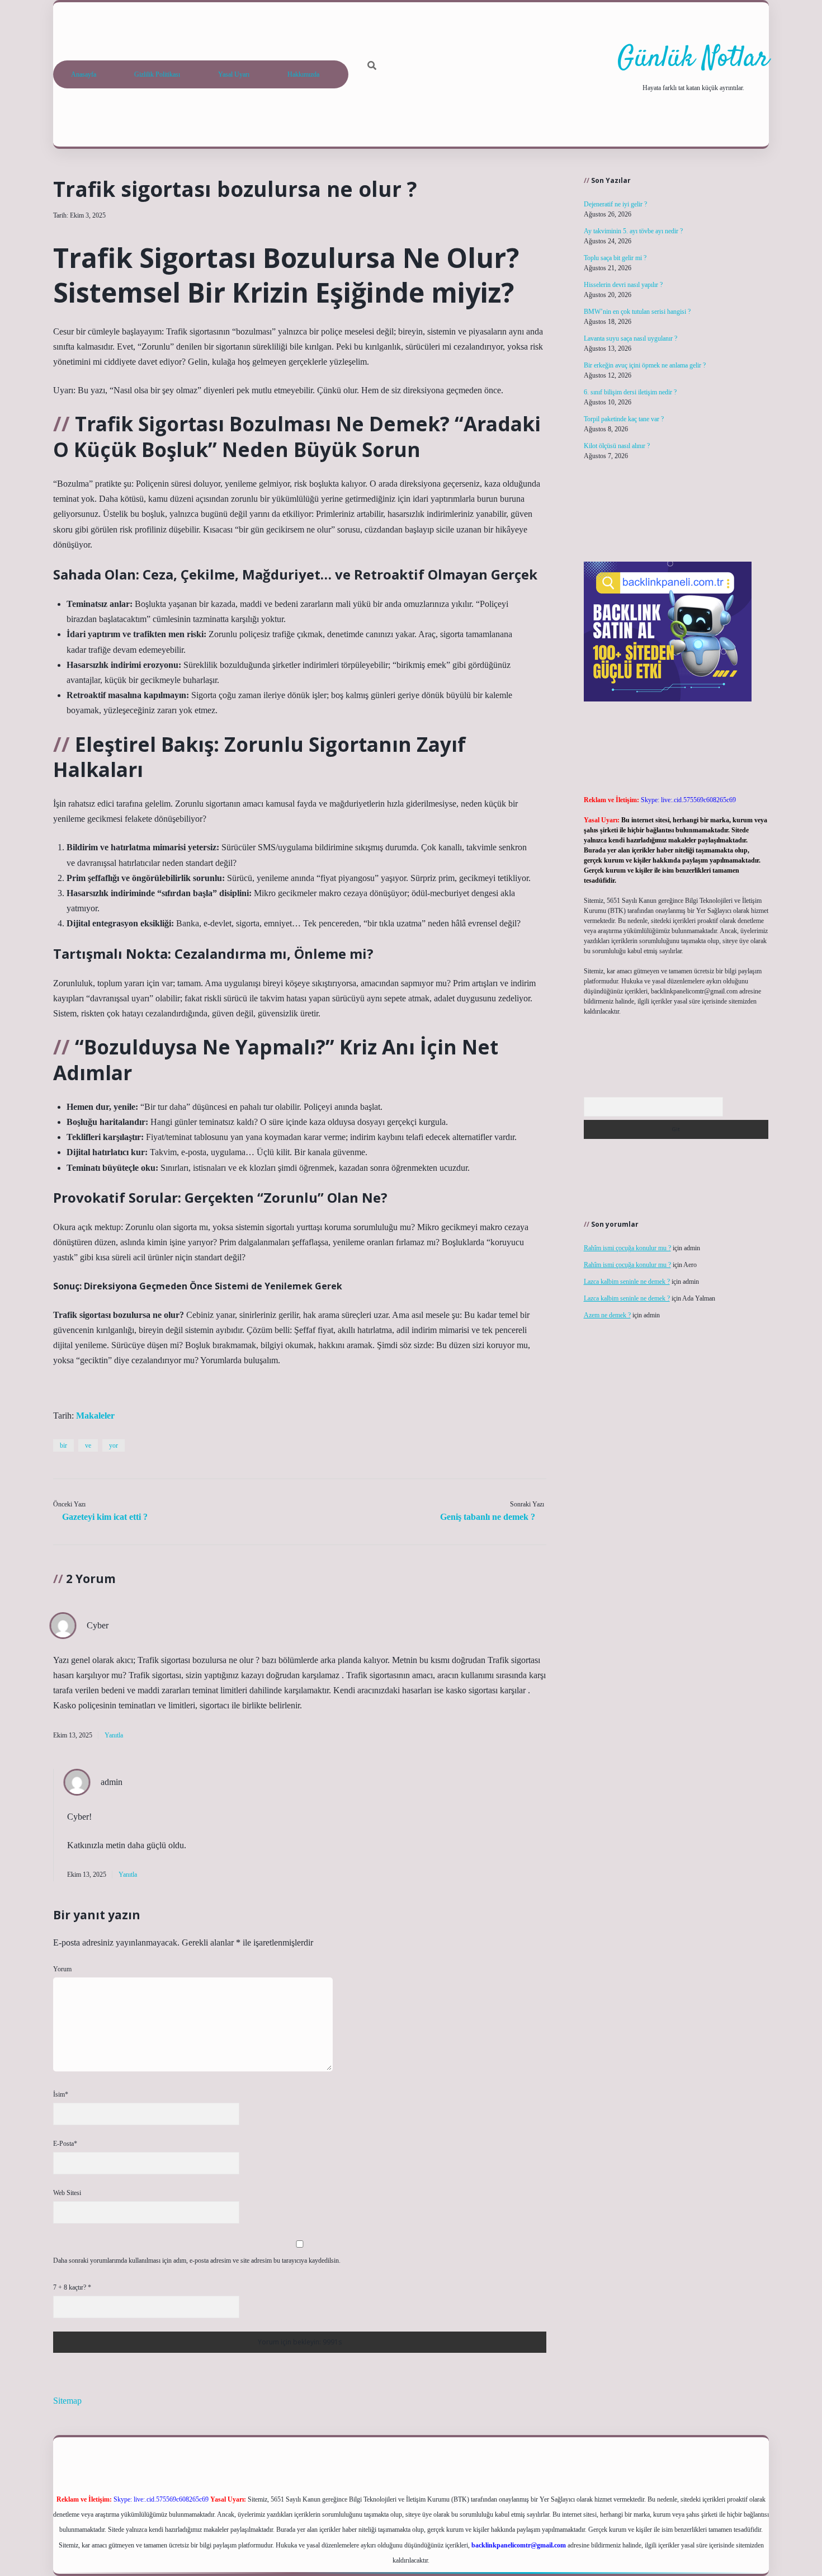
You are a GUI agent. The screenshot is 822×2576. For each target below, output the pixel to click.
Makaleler (95, 1416)
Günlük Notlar (693, 59)
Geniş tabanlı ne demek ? (488, 1517)
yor (114, 1445)
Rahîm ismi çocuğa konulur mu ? (627, 1248)
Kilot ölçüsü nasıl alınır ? (617, 446)
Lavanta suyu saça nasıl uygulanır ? (630, 338)
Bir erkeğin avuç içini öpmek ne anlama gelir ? (645, 365)
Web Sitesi (67, 2193)
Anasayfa (84, 74)
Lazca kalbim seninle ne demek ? (627, 1282)
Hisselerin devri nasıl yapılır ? (623, 285)
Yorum (62, 1969)
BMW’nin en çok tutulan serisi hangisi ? (637, 312)
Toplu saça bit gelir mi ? (615, 258)
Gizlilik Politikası (157, 74)
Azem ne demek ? (607, 1315)
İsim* (61, 2094)
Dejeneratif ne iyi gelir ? (615, 204)
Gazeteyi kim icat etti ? (105, 1517)
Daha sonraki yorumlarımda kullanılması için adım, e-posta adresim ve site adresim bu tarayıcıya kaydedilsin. (197, 2261)
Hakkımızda (303, 74)
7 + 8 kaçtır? (72, 2287)
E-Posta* (65, 2144)
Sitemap (67, 2401)
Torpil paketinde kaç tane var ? (624, 419)
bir (63, 1445)
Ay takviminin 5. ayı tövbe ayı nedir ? (633, 231)
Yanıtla (114, 1735)
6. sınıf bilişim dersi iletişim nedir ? (630, 392)
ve (88, 1445)
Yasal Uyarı (234, 74)
